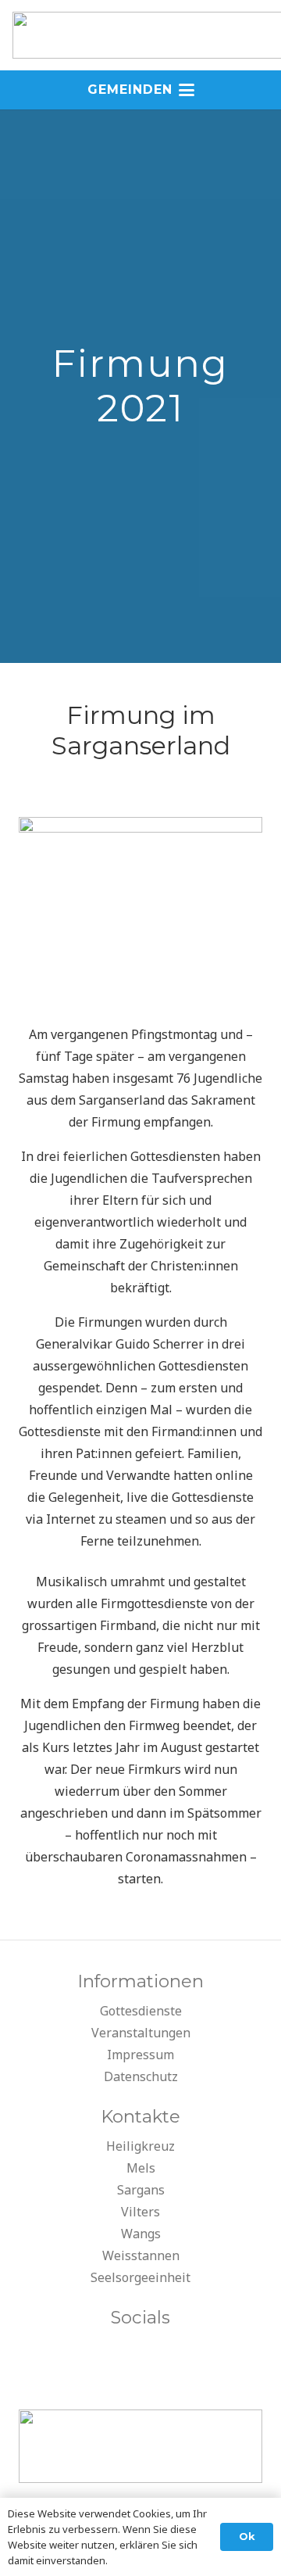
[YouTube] (140, 2352)
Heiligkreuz (140, 2146)
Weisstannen (141, 2255)
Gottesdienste (141, 2011)
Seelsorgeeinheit (140, 2277)
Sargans (141, 2190)
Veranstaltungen (141, 2033)
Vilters (140, 2212)
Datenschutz (141, 2076)
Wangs (141, 2234)
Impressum (140, 2055)
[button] (141, 90)
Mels (141, 2168)
